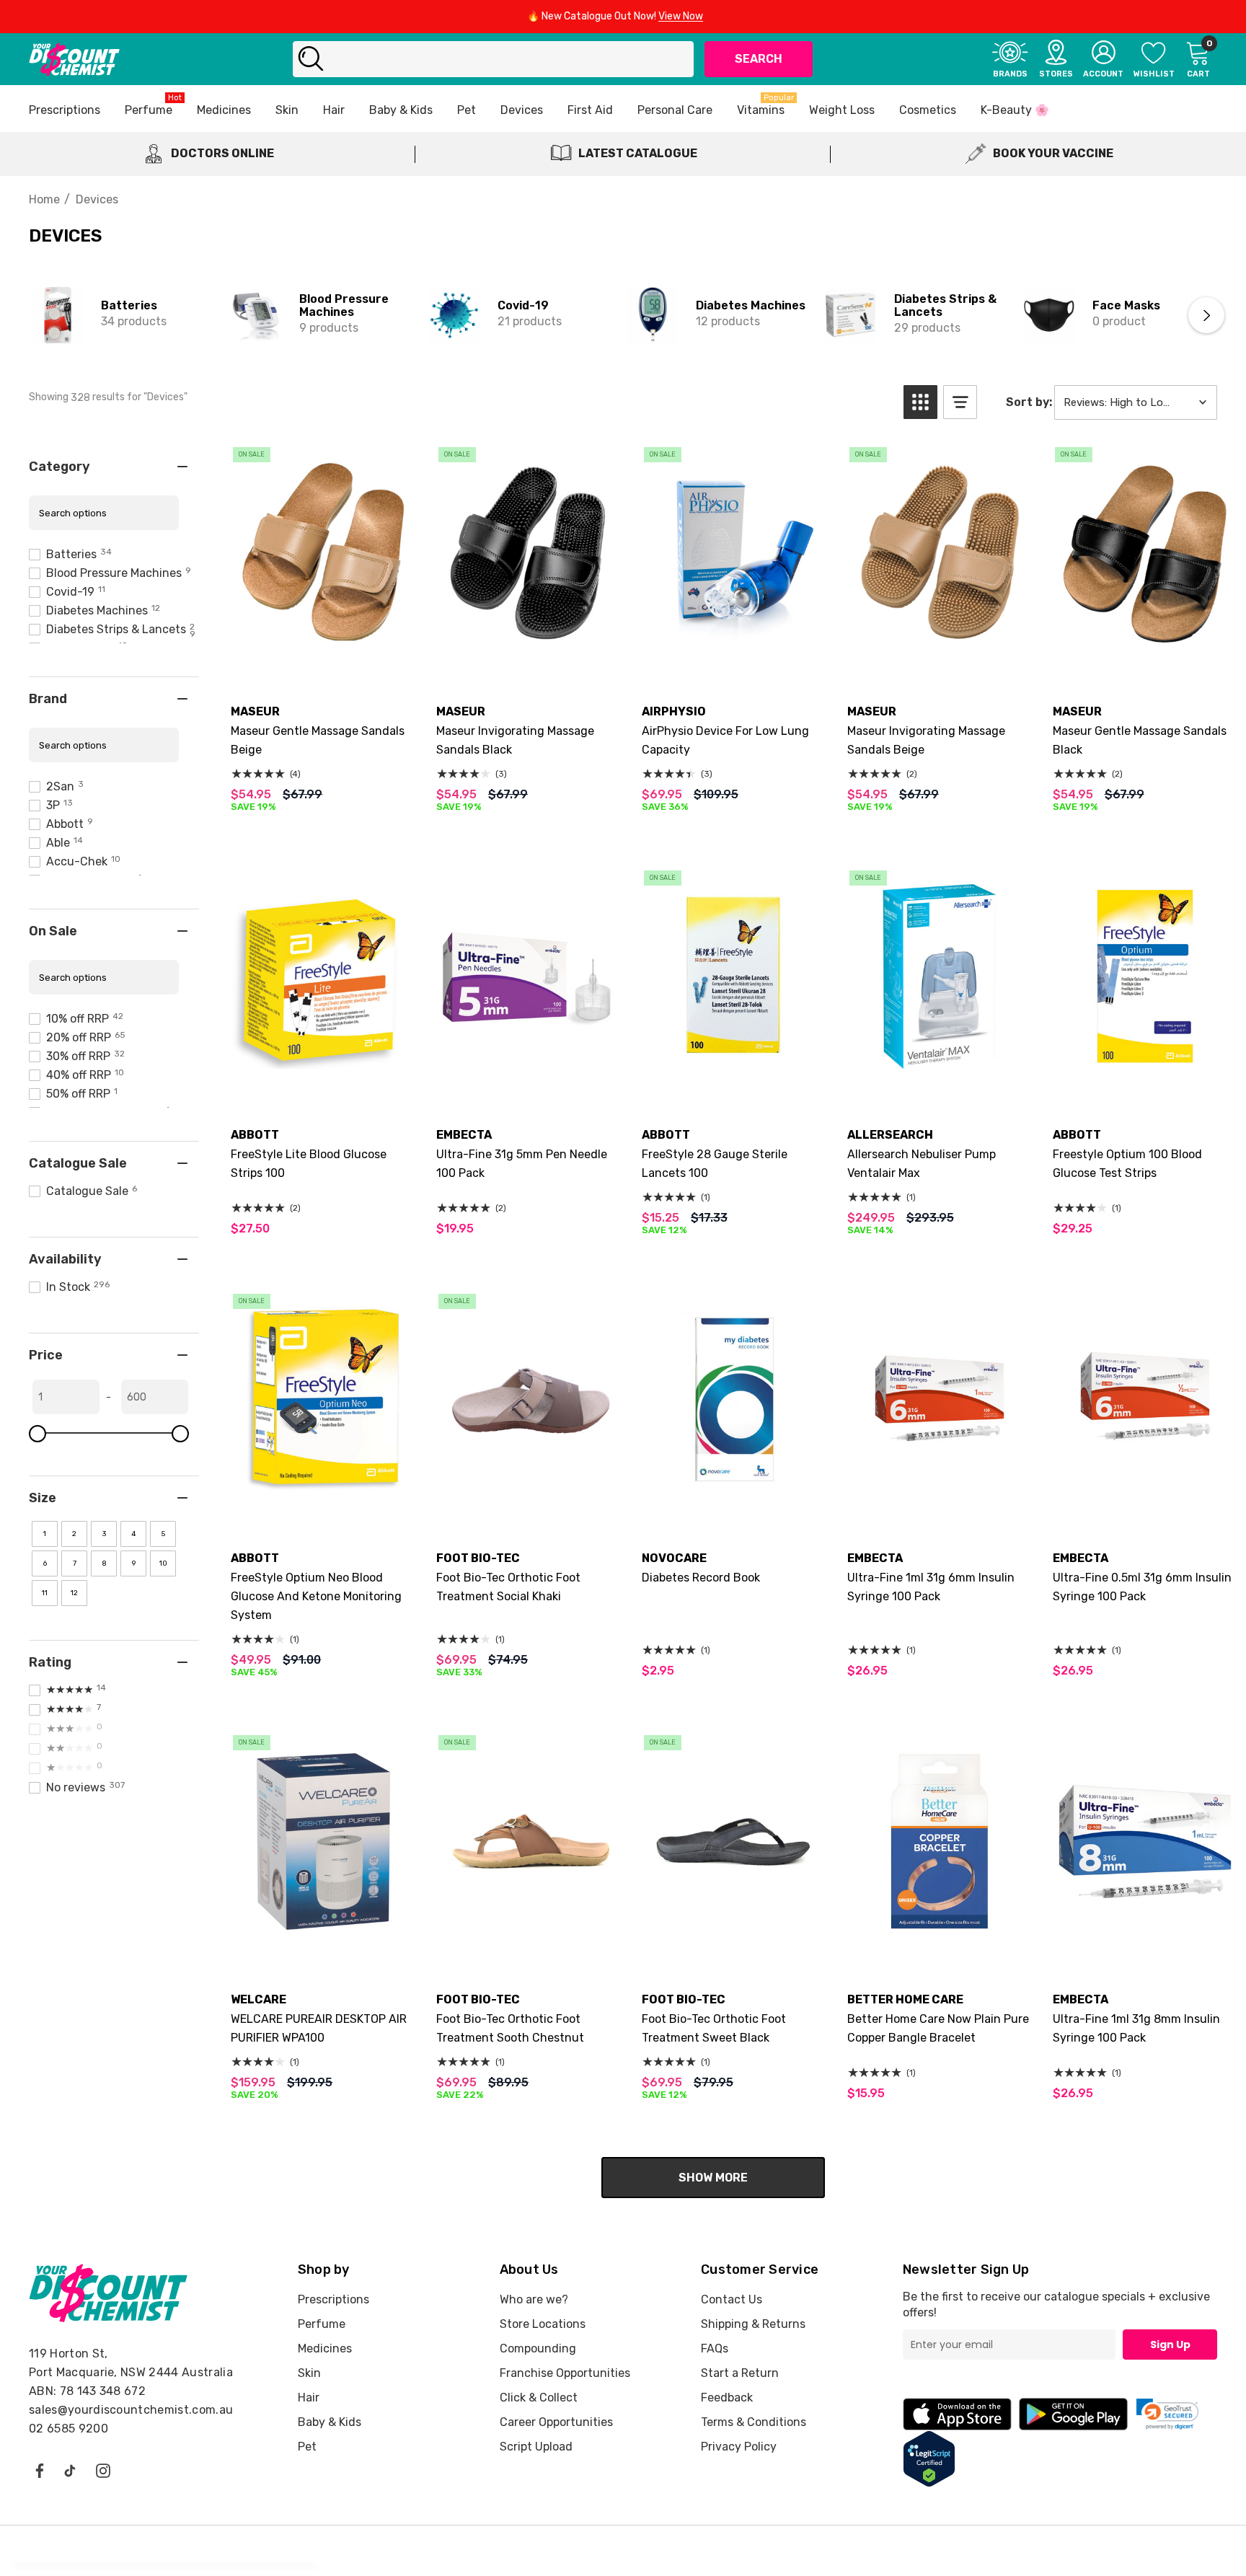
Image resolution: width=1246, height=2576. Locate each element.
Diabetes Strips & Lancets (945, 305)
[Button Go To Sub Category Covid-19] (454, 315)
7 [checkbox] (75, 1563)
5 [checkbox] (163, 1534)
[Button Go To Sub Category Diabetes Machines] (653, 315)
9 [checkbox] (134, 1563)
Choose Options (323, 652)
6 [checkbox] (45, 1563)
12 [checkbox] (74, 1593)
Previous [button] (40, 315)
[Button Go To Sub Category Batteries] (58, 315)
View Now (681, 16)
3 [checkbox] (104, 1534)
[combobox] (493, 59)
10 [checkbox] (163, 1563)
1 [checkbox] (45, 1534)
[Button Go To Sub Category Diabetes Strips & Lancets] (851, 315)
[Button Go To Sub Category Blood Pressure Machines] (256, 315)
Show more (713, 2178)
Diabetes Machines (751, 305)
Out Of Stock (323, 1499)
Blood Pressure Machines (344, 305)
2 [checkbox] (74, 1534)
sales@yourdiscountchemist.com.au (131, 2410)
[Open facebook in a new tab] (39, 2470)
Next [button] (1206, 315)
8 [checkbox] (104, 1563)
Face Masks (1126, 305)
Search (759, 59)
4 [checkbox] (133, 1534)
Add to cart (734, 652)
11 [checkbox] (45, 1593)
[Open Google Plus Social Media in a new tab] (70, 2470)
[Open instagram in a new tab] (103, 2470)
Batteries (129, 305)
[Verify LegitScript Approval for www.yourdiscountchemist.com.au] (929, 2458)
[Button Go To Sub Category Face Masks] (1049, 315)
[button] (920, 402)
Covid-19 (523, 305)
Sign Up (1170, 2345)
